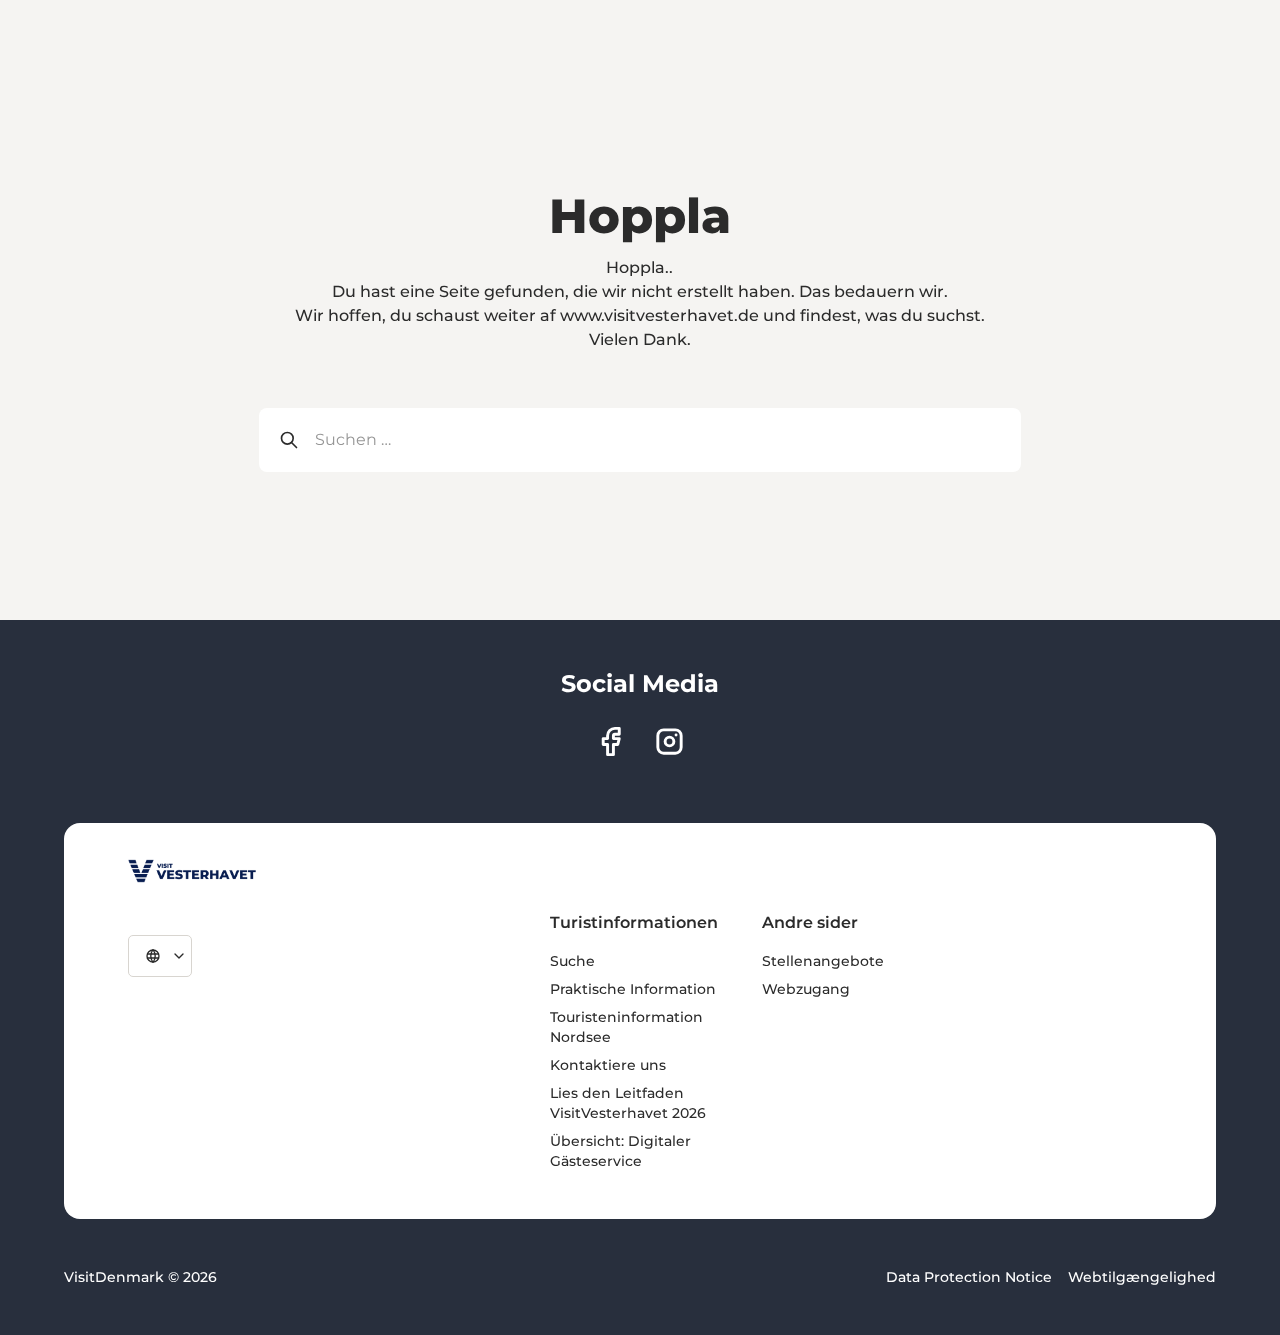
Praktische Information (633, 989)
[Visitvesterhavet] (192, 871)
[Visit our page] (610, 741)
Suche (572, 961)
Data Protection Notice (969, 1277)
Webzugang (806, 989)
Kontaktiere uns (608, 1065)
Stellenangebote (823, 961)
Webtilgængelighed (1142, 1277)
